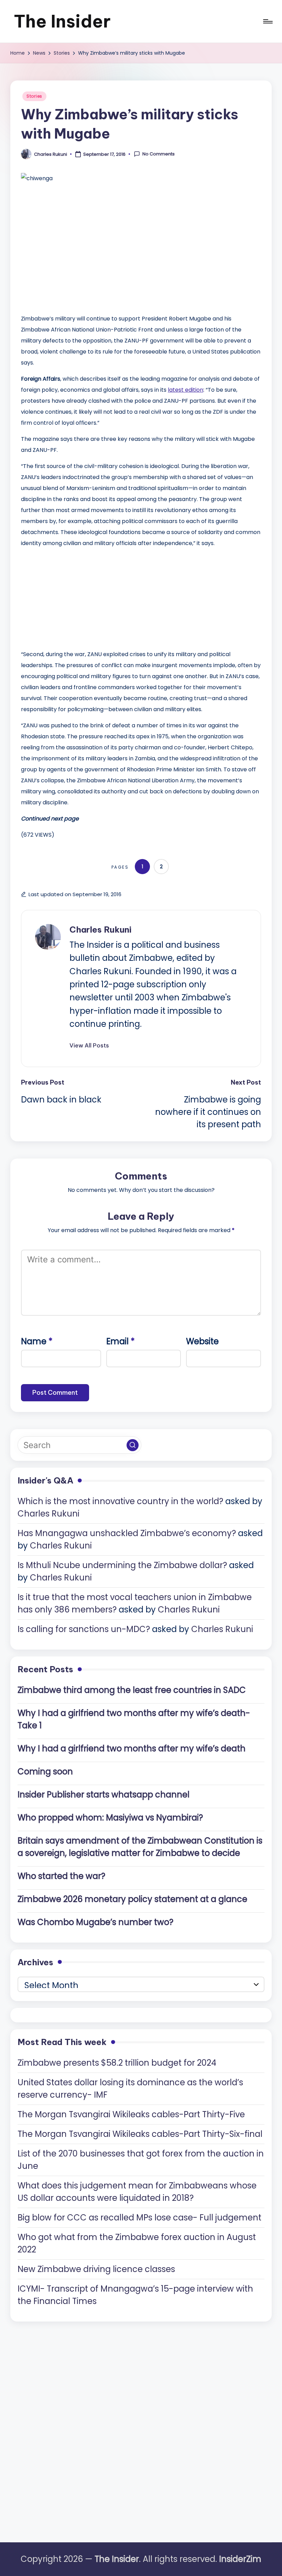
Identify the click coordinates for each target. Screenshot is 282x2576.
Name (37, 1341)
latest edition (186, 390)
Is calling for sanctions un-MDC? (84, 1629)
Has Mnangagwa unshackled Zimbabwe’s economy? (127, 1533)
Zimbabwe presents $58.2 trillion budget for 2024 (117, 2063)
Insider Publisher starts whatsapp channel (104, 1795)
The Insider (62, 21)
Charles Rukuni (100, 930)
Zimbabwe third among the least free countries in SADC (132, 1690)
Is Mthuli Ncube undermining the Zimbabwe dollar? (122, 1565)
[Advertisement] (73, 597)
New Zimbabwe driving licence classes (96, 2269)
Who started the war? (61, 1876)
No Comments (159, 154)
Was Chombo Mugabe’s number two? (95, 1922)
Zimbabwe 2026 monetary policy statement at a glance (132, 1899)
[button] (89, 1045)
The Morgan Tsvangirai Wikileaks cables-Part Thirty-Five (131, 2114)
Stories (34, 96)
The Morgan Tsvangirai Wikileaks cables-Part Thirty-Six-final (140, 2134)
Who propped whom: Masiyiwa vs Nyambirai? (110, 1818)
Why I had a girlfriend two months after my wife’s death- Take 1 (134, 1719)
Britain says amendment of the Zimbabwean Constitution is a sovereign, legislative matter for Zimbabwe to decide (140, 1847)
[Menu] (267, 21)
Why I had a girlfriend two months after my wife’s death (132, 1748)
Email (121, 1341)
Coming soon (45, 1771)
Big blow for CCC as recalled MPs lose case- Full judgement (139, 2218)
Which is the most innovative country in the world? (120, 1501)
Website (202, 1341)
